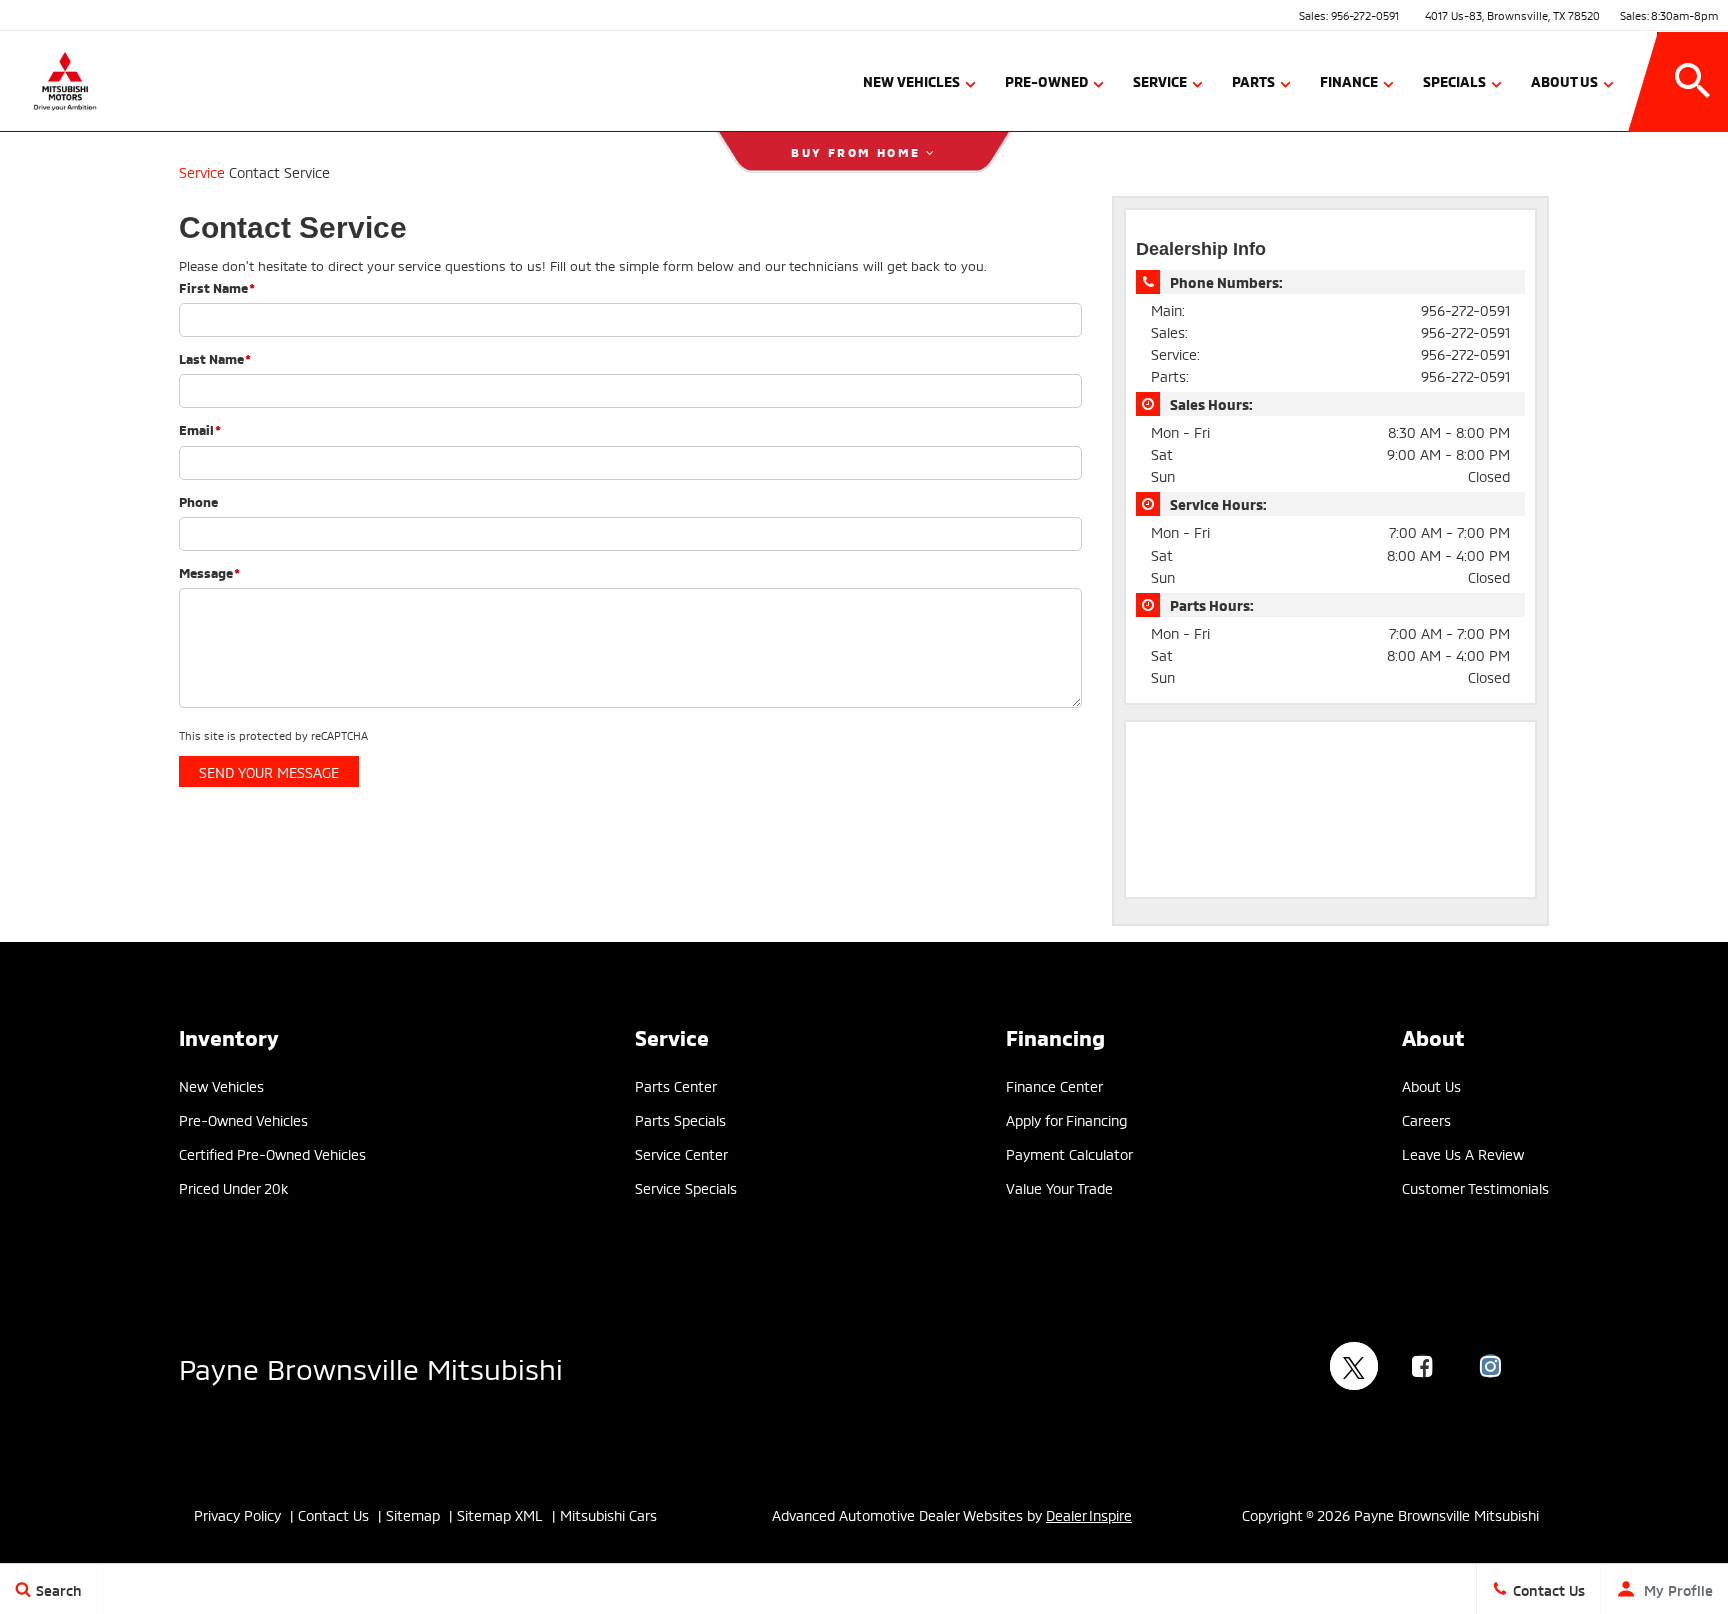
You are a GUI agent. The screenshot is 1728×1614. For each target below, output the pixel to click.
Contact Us (333, 1514)
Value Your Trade (1059, 1187)
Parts (1253, 80)
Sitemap (413, 1514)
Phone (198, 501)
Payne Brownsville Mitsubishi (371, 1366)
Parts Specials (680, 1119)
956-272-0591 (1365, 15)
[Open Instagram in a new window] (1490, 1366)
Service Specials (686, 1187)
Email (200, 429)
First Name (217, 287)
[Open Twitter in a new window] (1354, 1366)
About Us (1564, 80)
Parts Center (676, 1085)
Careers (1426, 1119)
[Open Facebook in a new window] (1422, 1366)
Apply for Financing (1066, 1119)
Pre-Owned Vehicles (243, 1119)
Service (1160, 80)
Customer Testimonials (1475, 1187)
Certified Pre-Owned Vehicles (272, 1153)
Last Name (215, 358)
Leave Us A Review (1463, 1153)
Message (209, 572)
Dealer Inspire (1089, 1514)
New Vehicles (911, 80)
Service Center (681, 1153)
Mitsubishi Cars (608, 1514)
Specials (1454, 80)
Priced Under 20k (233, 1187)
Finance (1349, 80)
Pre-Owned (1046, 80)
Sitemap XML (500, 1514)
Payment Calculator (1069, 1153)
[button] (1693, 81)
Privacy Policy (237, 1514)
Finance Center (1054, 1085)
